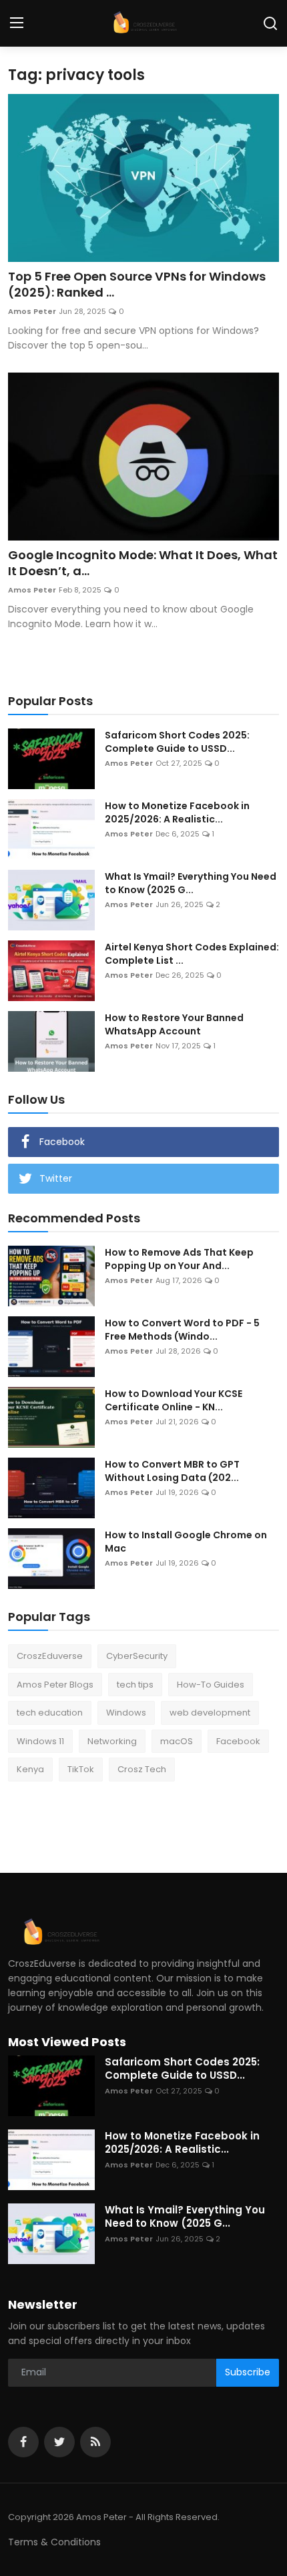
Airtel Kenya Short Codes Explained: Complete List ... (192, 954)
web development (210, 1713)
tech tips (135, 1685)
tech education (50, 1713)
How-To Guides (211, 1685)
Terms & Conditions (54, 2542)
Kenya (30, 1769)
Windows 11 (40, 1741)
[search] (270, 23)
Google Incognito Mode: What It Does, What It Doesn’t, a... (143, 563)
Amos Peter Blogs (55, 1685)
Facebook (238, 1741)
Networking (112, 1741)
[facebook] (23, 2442)
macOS (177, 1741)
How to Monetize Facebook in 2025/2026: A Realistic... (177, 812)
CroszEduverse (50, 1656)
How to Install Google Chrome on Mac (186, 1542)
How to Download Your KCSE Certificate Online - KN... (174, 1400)
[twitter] (59, 2442)
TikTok (81, 1769)
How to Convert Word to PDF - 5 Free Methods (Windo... (182, 1330)
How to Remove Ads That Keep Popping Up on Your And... (179, 1259)
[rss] (95, 2442)
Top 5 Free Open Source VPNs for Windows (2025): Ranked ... (137, 285)
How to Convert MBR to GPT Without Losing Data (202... (172, 1471)
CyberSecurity (137, 1656)
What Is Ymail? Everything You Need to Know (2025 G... (191, 883)
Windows (126, 1713)
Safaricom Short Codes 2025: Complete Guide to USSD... (177, 742)
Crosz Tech (142, 1769)
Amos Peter (32, 311)
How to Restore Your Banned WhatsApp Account (174, 1024)
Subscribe (248, 2372)
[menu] (17, 23)
